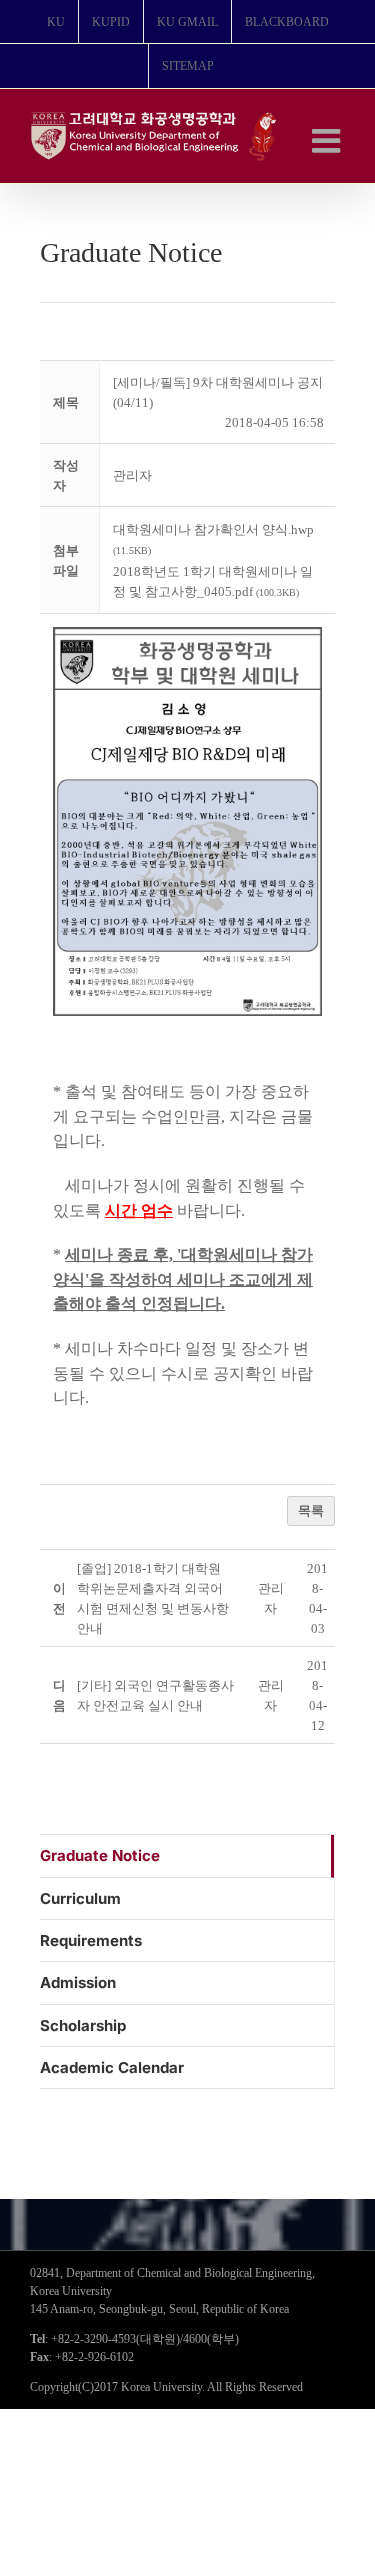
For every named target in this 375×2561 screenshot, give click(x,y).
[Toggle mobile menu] (328, 140)
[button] (132, 475)
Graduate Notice (100, 1855)
